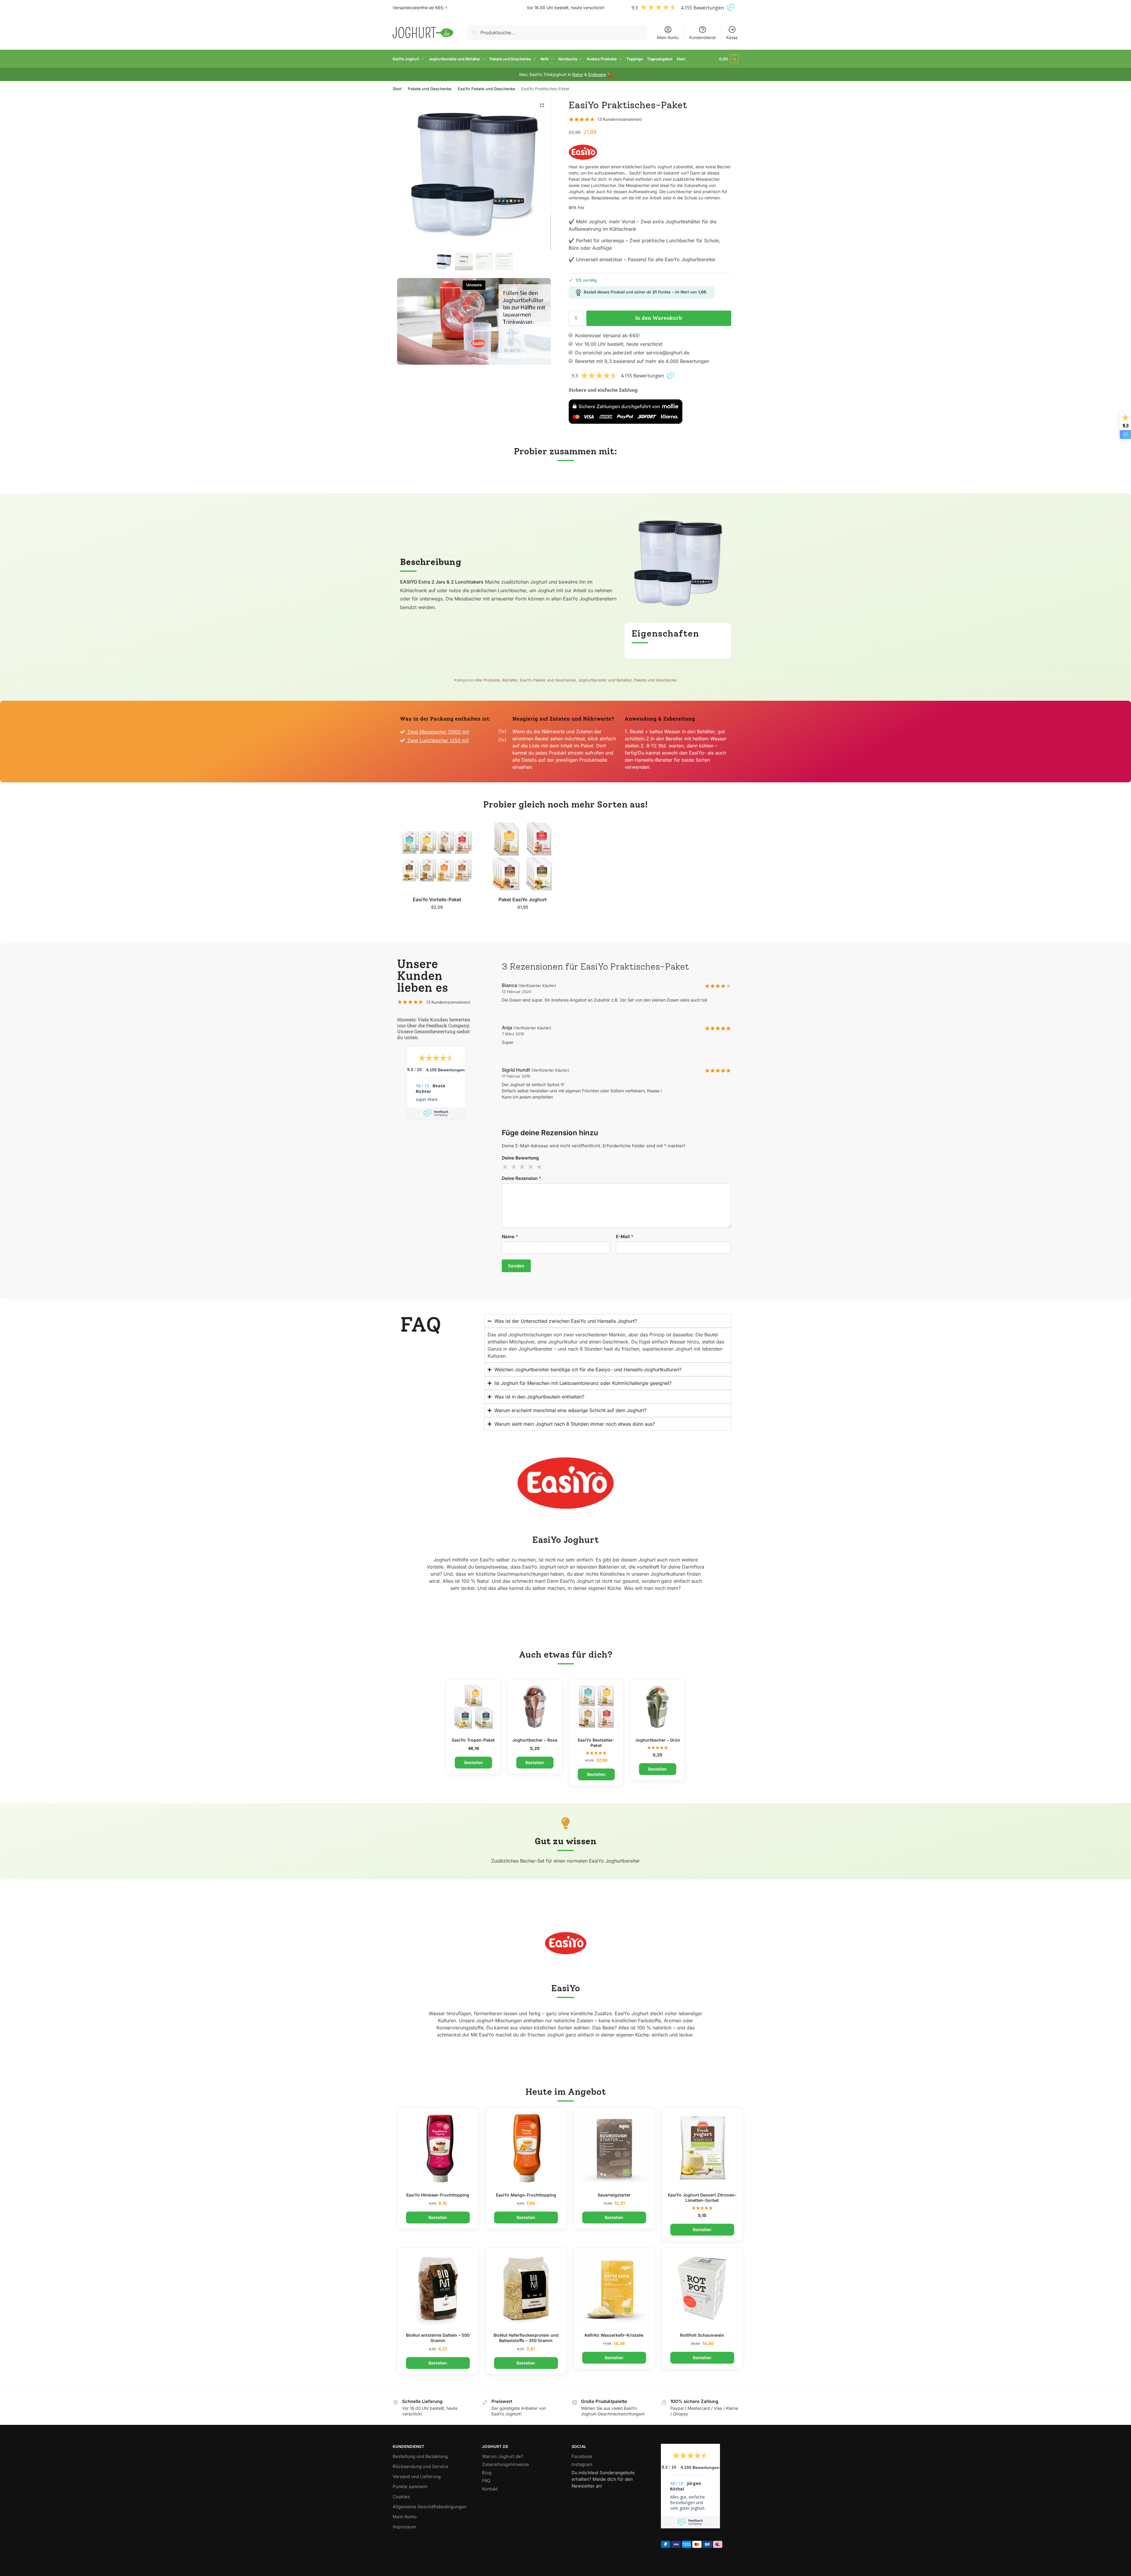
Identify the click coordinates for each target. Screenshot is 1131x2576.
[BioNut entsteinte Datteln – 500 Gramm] (438, 2288)
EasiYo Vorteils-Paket (437, 899)
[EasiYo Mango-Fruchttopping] (526, 2148)
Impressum (404, 2527)
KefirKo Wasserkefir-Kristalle (614, 2335)
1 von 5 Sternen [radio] (505, 1167)
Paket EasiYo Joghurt (523, 899)
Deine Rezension (521, 1178)
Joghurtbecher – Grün (658, 1740)
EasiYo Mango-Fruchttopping (526, 2195)
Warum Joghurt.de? (503, 2456)
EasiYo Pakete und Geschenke (486, 89)
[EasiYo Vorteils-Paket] (437, 856)
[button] (729, 59)
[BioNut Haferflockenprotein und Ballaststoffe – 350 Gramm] (526, 2288)
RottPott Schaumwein (702, 2335)
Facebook (582, 2456)
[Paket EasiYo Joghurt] (523, 856)
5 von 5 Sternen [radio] (540, 1167)
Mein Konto (668, 37)
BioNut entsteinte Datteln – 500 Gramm (438, 2338)
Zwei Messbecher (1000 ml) (438, 732)
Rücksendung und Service (420, 2466)
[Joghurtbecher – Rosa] (535, 1707)
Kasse (732, 37)
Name (510, 1237)
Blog (487, 2473)
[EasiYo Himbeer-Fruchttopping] (438, 2148)
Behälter (510, 680)
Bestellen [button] (437, 919)
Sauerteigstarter (614, 2195)
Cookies (401, 2497)
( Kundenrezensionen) (620, 119)
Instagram (582, 2464)
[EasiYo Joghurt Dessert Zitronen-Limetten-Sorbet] (702, 2148)
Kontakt (490, 2489)
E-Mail (625, 1237)
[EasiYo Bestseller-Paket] (596, 1707)
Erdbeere (597, 74)
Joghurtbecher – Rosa (535, 1740)
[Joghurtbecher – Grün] (658, 1707)
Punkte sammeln (410, 2487)
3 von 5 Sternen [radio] (522, 1167)
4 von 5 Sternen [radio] (531, 1167)
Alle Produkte (488, 680)
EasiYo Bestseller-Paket (596, 1743)
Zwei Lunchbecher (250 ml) (438, 740)
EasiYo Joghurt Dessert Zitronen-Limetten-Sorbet (702, 2198)
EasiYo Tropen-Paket (473, 1740)
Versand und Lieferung (417, 2476)
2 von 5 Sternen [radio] (514, 1167)
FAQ (486, 2481)
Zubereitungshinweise (505, 2464)
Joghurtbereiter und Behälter (605, 680)
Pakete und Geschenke (430, 89)
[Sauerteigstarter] (614, 2148)
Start (397, 89)
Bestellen (702, 2229)
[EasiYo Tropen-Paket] (473, 1707)
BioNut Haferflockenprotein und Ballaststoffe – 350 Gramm (526, 2338)
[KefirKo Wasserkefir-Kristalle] (614, 2288)
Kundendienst (703, 37)
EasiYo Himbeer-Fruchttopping (438, 2195)
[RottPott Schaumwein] (702, 2288)
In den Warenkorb (659, 318)
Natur (578, 74)
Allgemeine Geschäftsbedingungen (430, 2507)
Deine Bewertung (520, 1158)
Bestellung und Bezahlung (420, 2456)
